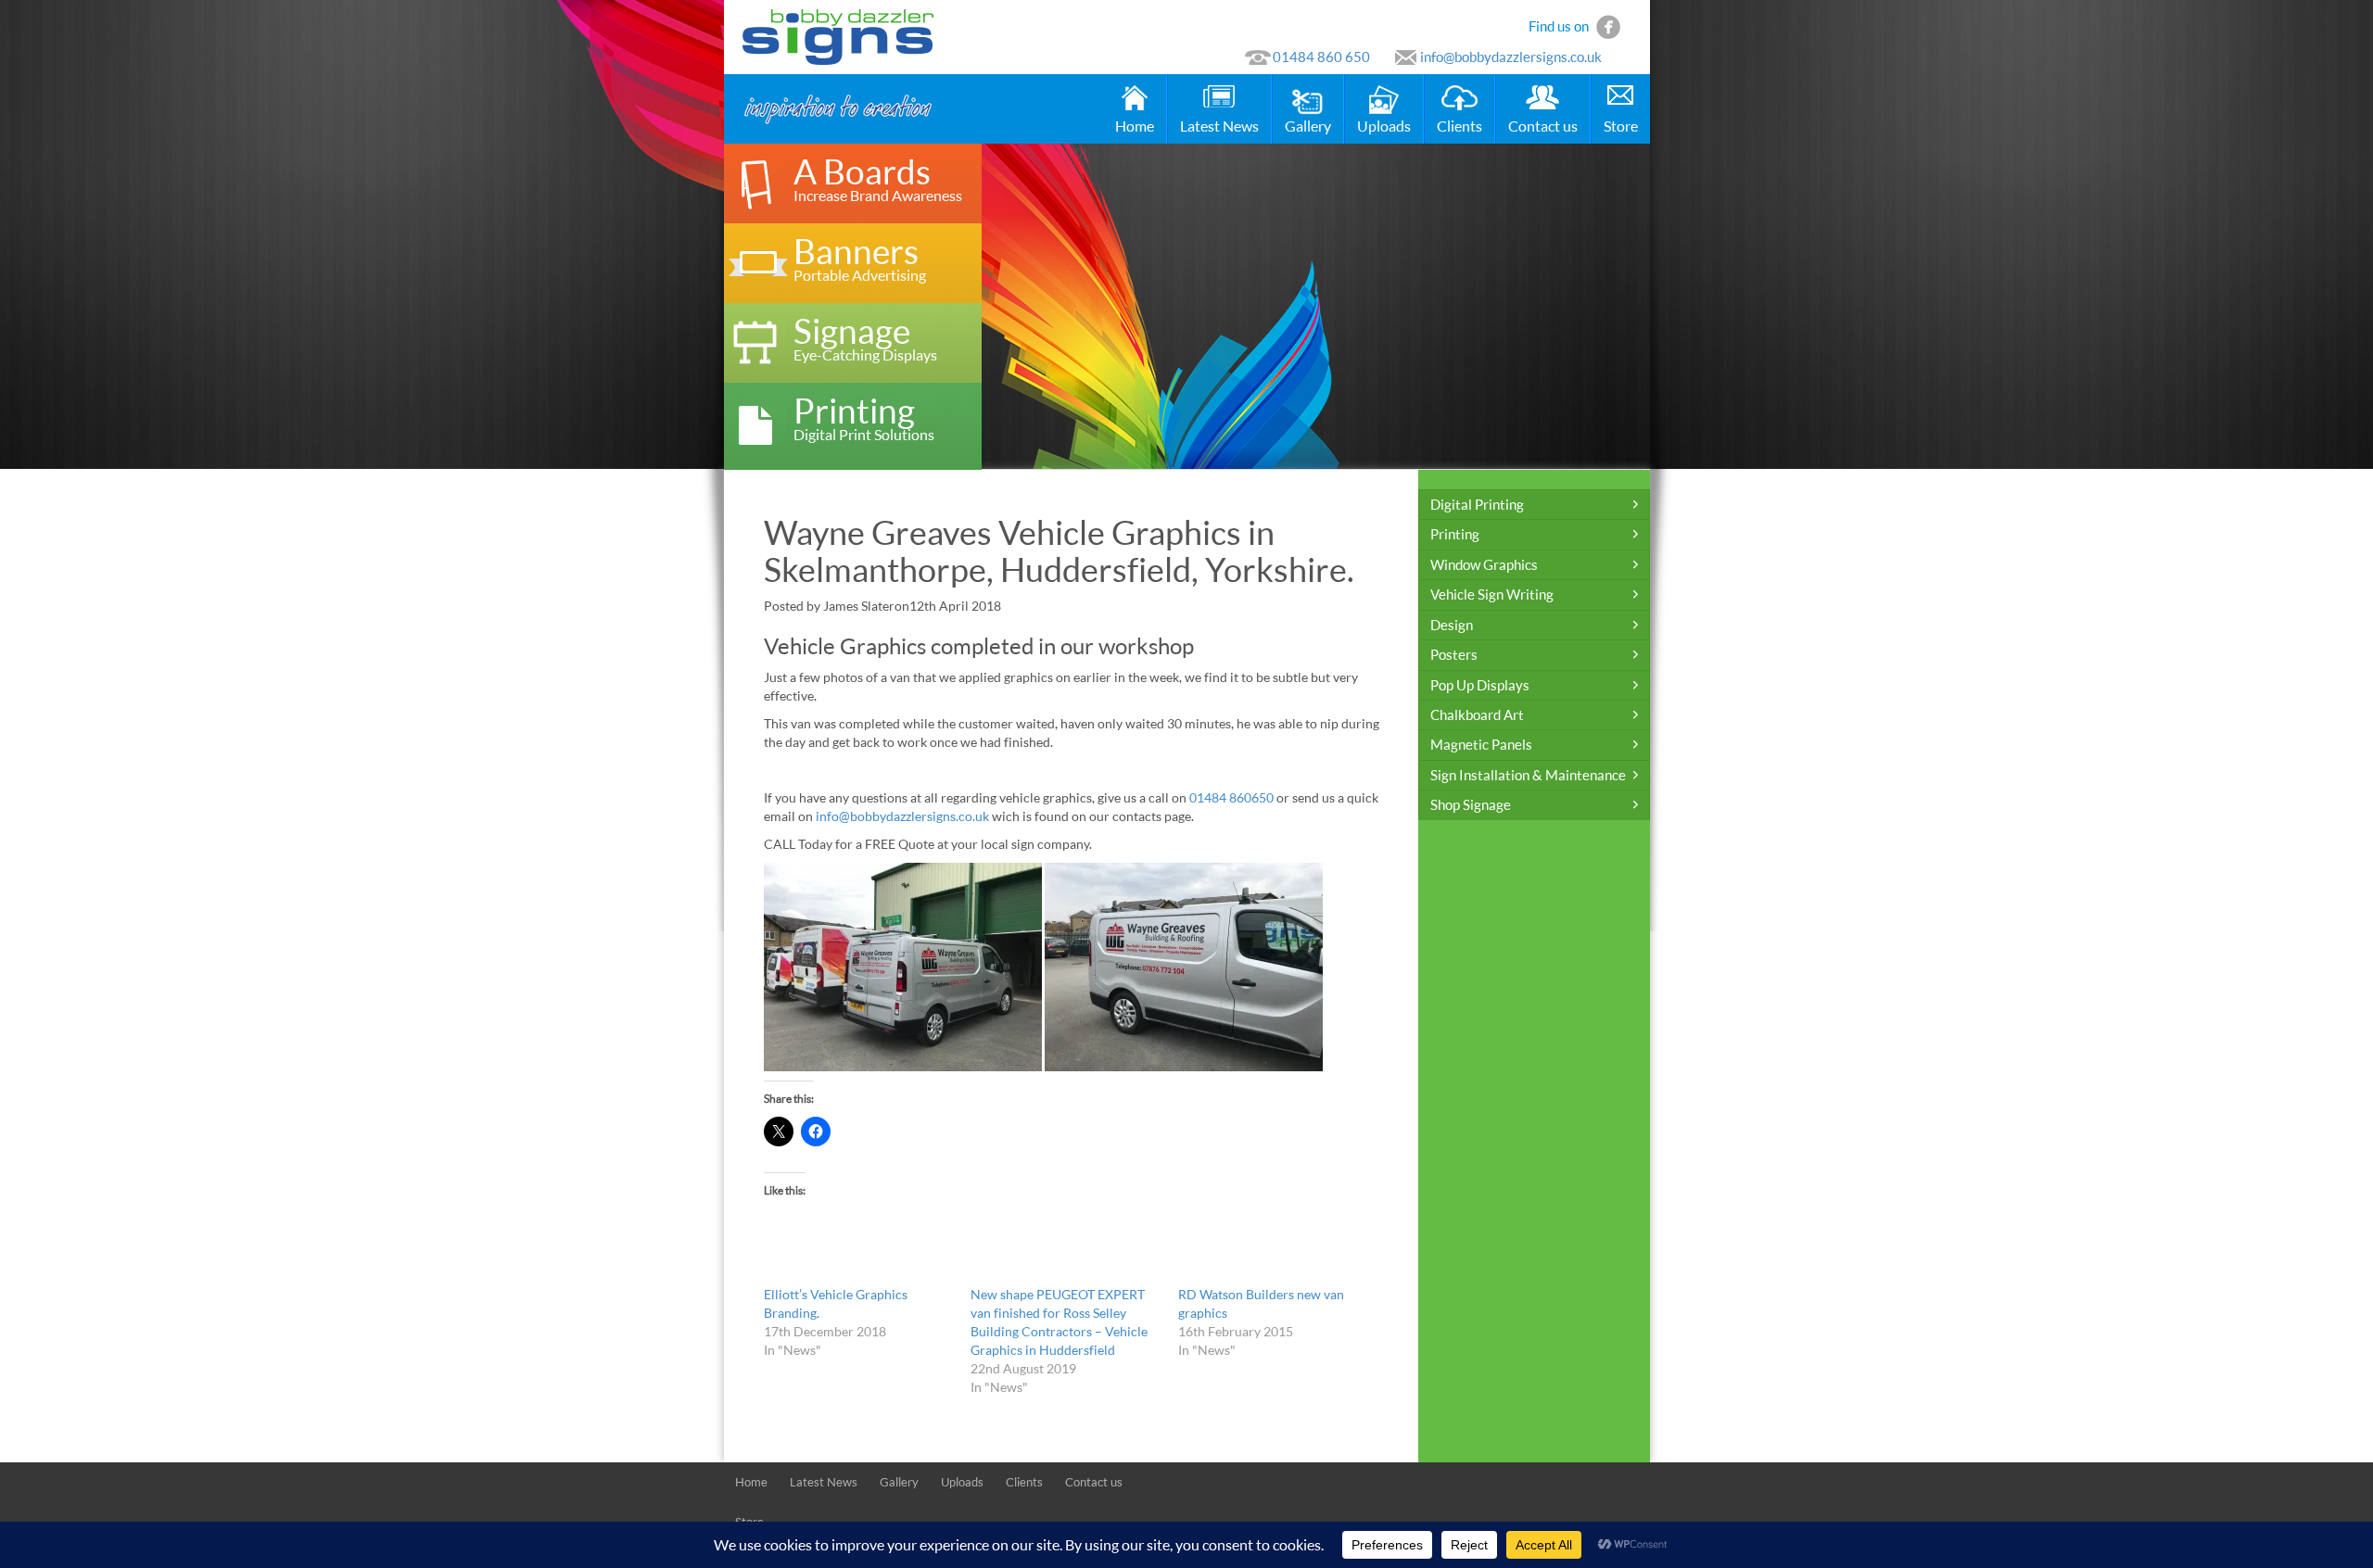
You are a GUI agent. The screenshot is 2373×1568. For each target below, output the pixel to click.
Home (1135, 126)
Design (1452, 625)
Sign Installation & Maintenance (1528, 775)
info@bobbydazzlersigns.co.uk (1511, 57)
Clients (1459, 126)
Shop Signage (1471, 804)
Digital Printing (1477, 504)
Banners (860, 257)
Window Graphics (1484, 564)
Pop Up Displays (1480, 685)
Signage (865, 337)
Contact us (1543, 126)
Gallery (1308, 126)
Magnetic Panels (1481, 744)
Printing (864, 417)
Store (1621, 126)
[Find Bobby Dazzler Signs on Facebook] (1608, 25)
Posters (1454, 654)
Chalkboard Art (1477, 714)
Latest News (1219, 126)
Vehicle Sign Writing (1492, 594)
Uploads (1384, 126)
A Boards (878, 177)
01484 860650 (1231, 797)
